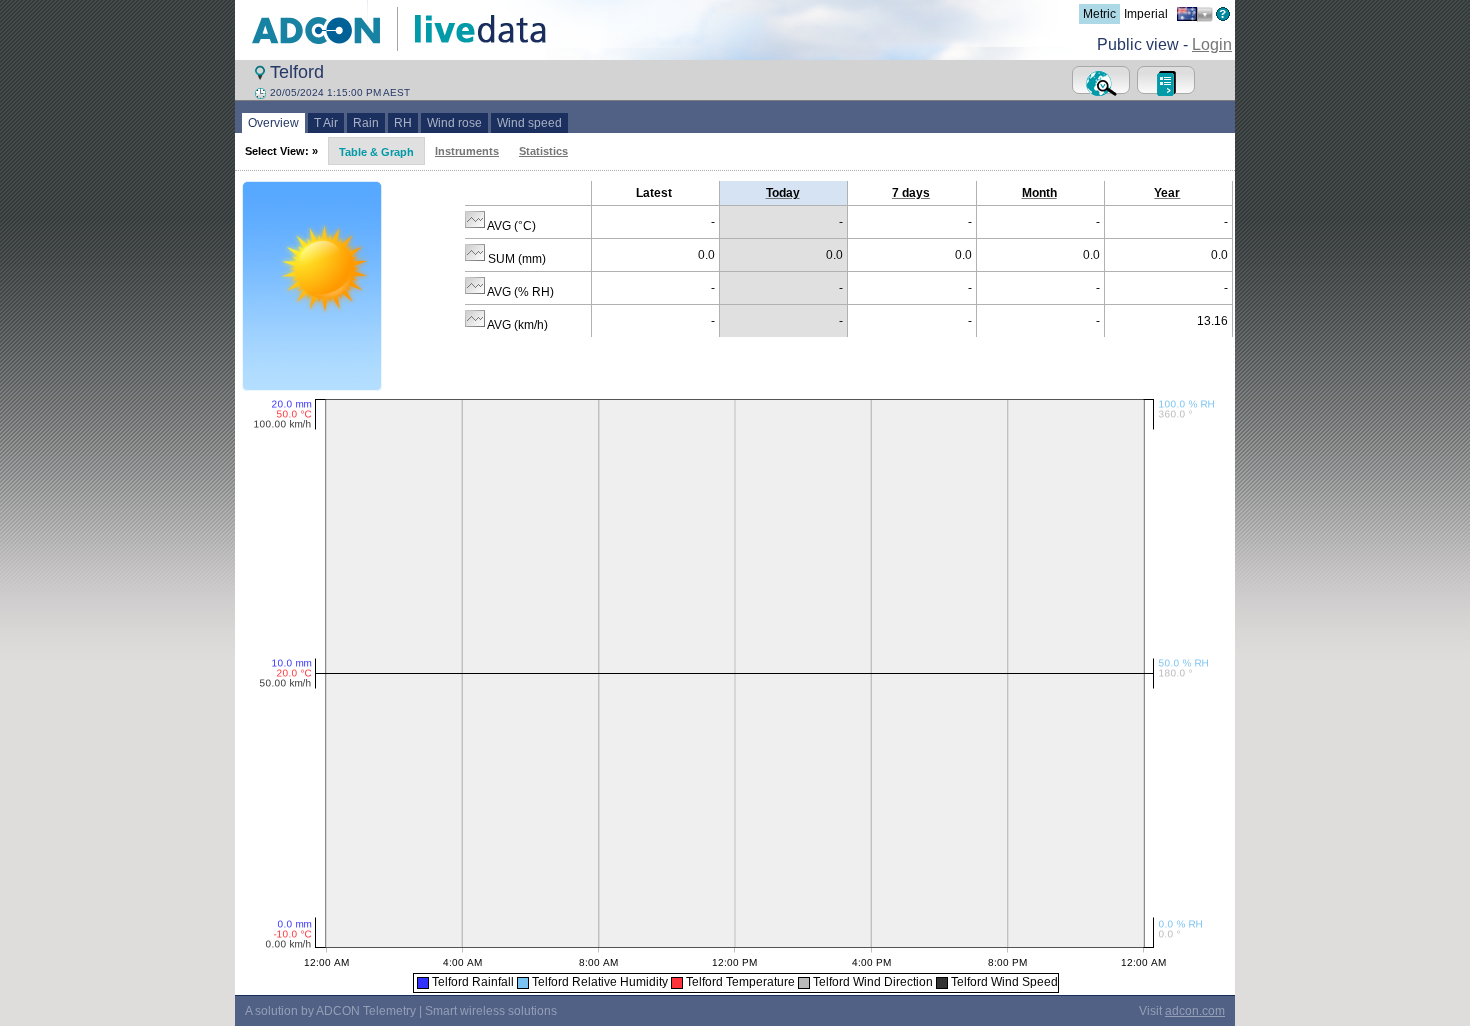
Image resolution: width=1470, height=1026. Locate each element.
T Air (326, 123)
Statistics (543, 151)
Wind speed (529, 123)
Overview (273, 123)
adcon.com (1195, 1011)
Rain (366, 123)
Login (1212, 44)
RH (403, 123)
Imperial (1146, 14)
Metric (1099, 14)
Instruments (467, 151)
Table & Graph (376, 152)
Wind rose (454, 123)
